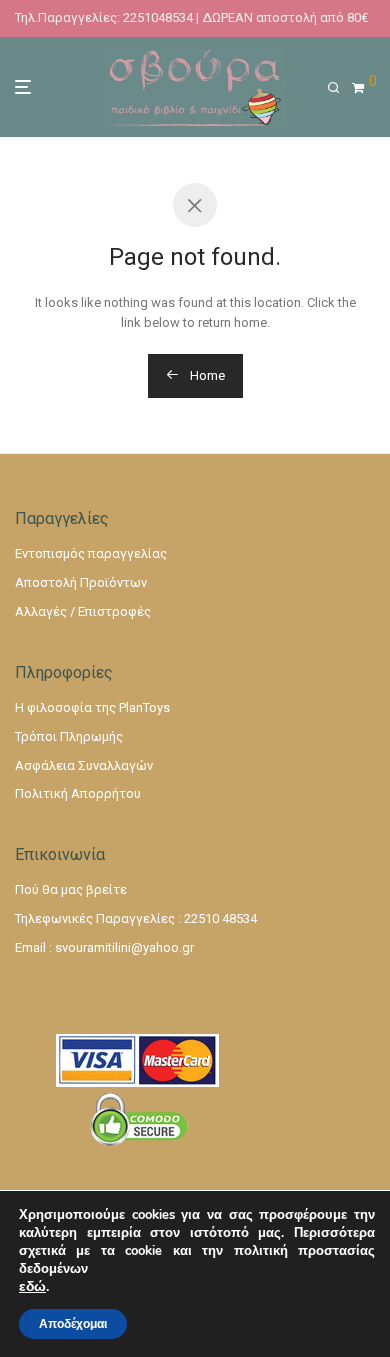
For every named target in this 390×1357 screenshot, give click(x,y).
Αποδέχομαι (73, 1324)
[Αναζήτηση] (339, 88)
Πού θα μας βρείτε (71, 889)
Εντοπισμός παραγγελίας (91, 553)
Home (206, 375)
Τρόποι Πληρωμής (69, 736)
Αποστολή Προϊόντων (81, 582)
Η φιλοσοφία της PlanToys (92, 707)
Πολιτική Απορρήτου (78, 793)
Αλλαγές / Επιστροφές (83, 611)
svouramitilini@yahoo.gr (124, 947)
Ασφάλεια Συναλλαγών (84, 765)
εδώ (32, 1287)
